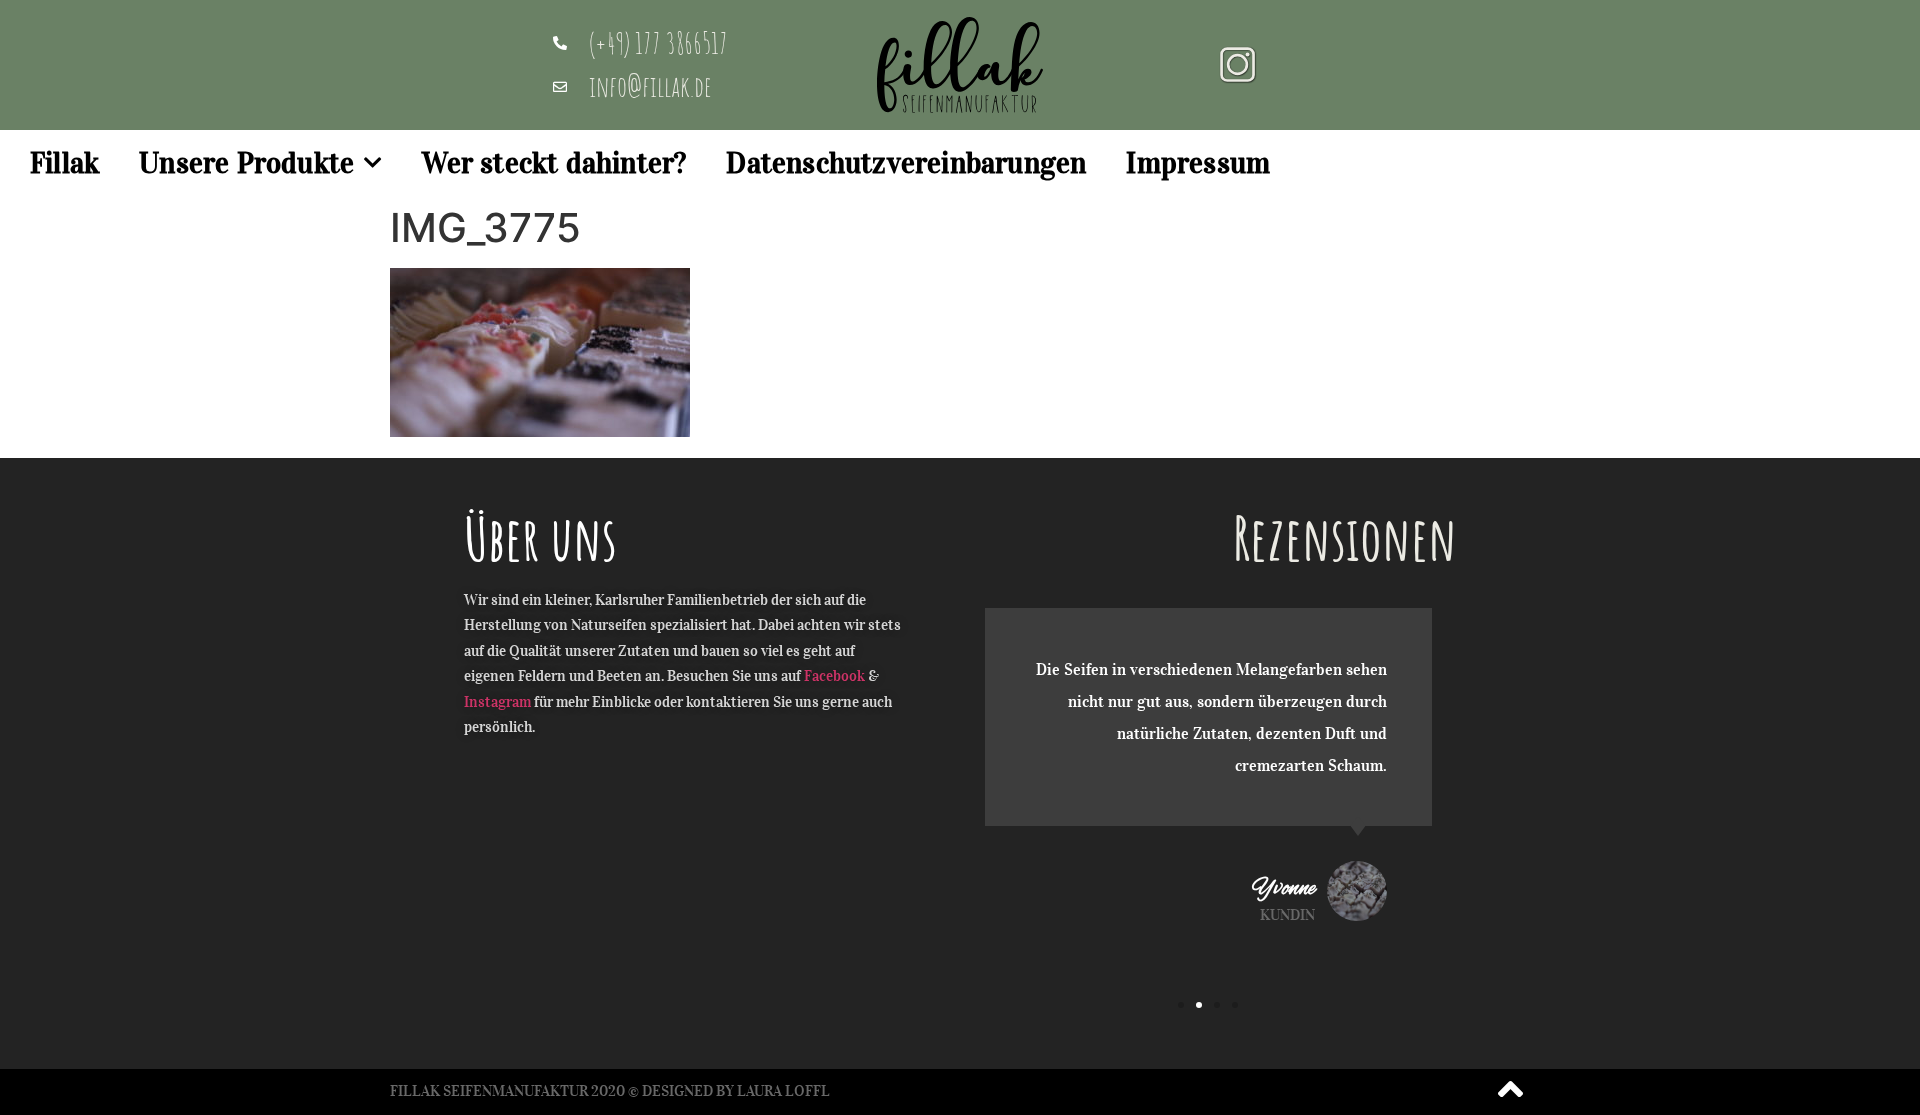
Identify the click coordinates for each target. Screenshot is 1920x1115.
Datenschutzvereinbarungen (906, 163)
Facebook (834, 676)
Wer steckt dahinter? (554, 163)
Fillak (64, 163)
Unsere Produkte (246, 163)
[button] (1181, 1005)
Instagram (497, 702)
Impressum (1198, 163)
